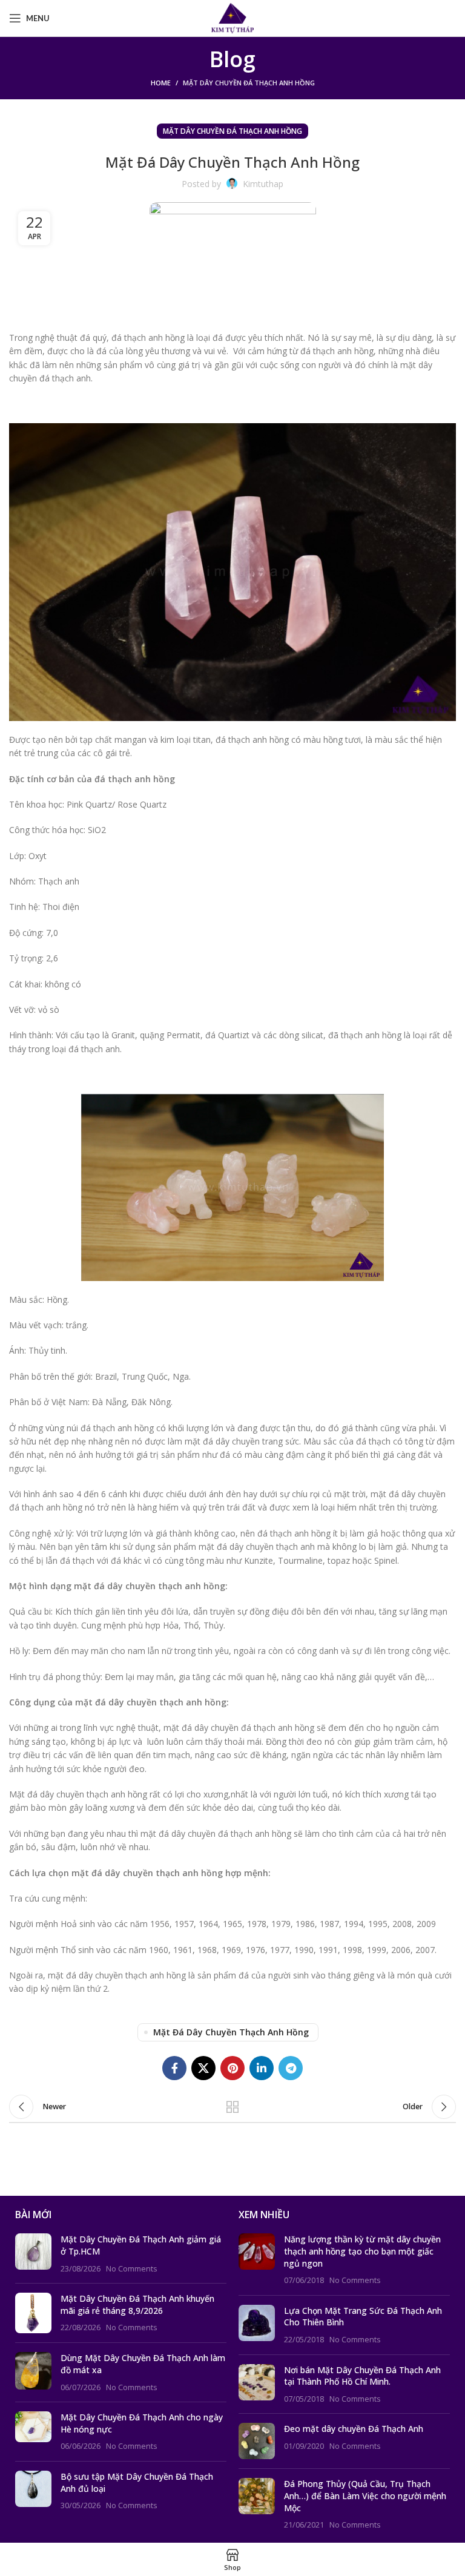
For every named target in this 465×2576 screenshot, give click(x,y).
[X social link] (203, 2068)
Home (161, 83)
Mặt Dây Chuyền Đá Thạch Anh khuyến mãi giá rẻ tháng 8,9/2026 (137, 2304)
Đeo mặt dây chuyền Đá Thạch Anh (354, 2429)
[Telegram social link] (291, 2068)
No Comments (132, 2269)
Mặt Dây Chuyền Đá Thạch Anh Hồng (249, 83)
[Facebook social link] (174, 2068)
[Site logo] (233, 17)
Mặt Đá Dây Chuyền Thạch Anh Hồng (231, 2032)
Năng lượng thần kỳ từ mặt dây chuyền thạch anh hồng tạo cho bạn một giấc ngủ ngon (362, 2251)
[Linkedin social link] (262, 2068)
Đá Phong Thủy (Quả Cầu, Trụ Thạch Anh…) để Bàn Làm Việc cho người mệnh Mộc (365, 2495)
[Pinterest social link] (232, 2068)
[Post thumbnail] (33, 2254)
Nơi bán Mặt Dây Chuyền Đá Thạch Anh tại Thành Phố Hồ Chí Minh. (362, 2376)
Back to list (232, 2107)
